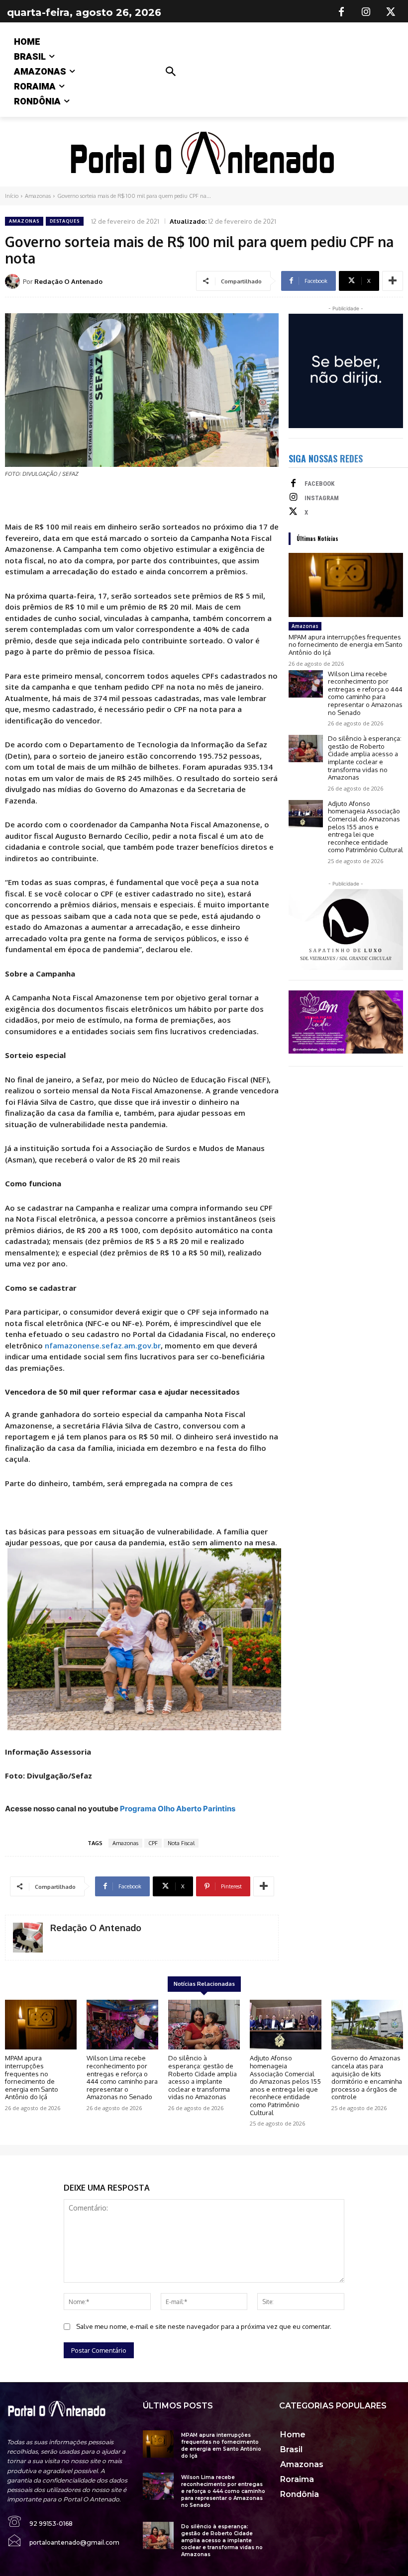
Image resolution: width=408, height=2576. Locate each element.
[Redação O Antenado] (14, 281)
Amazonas (38, 196)
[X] (391, 12)
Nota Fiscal (181, 1843)
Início (12, 196)
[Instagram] (366, 12)
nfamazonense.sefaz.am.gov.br (103, 1345)
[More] (393, 281)
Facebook (319, 484)
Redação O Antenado (68, 281)
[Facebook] (341, 12)
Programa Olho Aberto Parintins (178, 1809)
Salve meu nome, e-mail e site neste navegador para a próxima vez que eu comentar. (204, 2326)
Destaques (65, 221)
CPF (153, 1843)
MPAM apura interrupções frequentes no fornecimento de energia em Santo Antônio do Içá (346, 645)
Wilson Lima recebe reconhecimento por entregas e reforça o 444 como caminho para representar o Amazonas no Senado (365, 693)
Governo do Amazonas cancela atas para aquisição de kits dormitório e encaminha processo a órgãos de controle (367, 2077)
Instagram (322, 498)
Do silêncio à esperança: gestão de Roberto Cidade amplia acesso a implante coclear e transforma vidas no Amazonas (365, 758)
